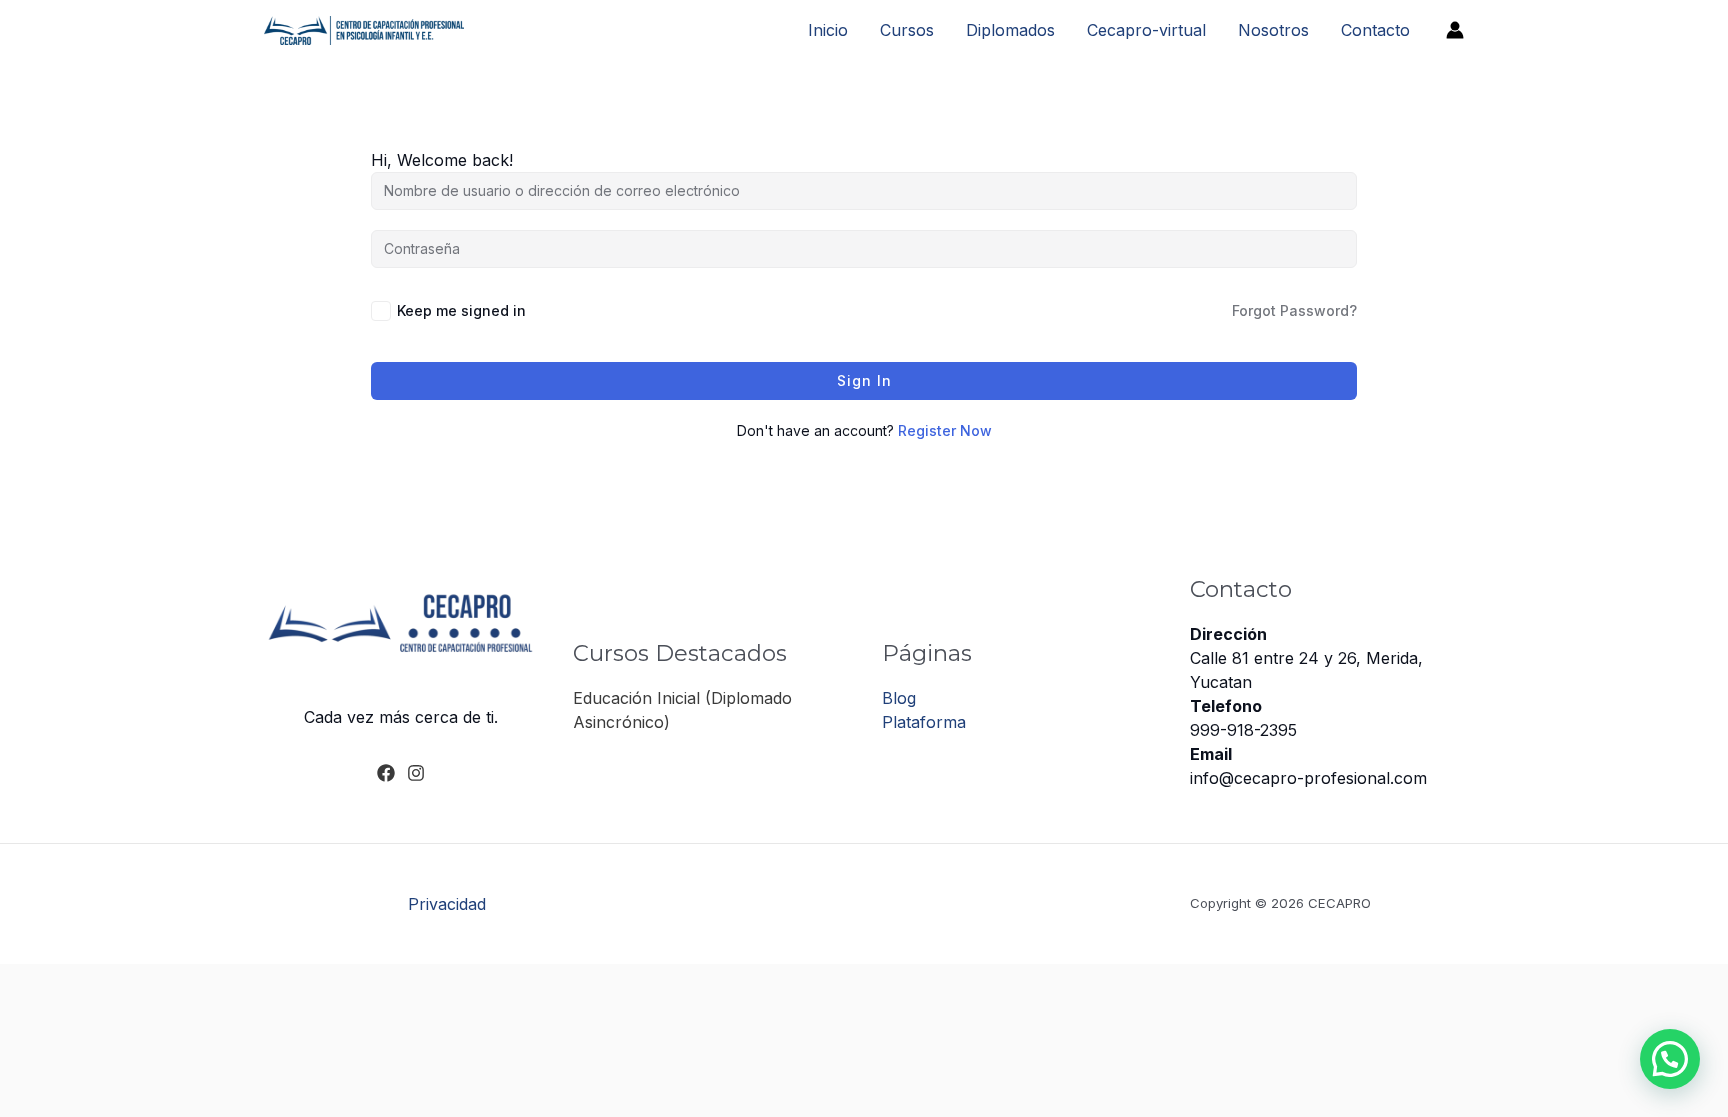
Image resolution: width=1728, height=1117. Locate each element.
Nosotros (1273, 30)
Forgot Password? (1294, 310)
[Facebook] (386, 773)
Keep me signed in (461, 310)
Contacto (1375, 30)
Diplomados (1010, 30)
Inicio (828, 30)
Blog (899, 698)
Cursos (907, 30)
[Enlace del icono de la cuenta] (1455, 30)
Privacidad (447, 904)
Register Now (945, 430)
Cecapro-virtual (1146, 30)
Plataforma (924, 722)
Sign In (864, 380)
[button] (1670, 1059)
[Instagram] (416, 773)
